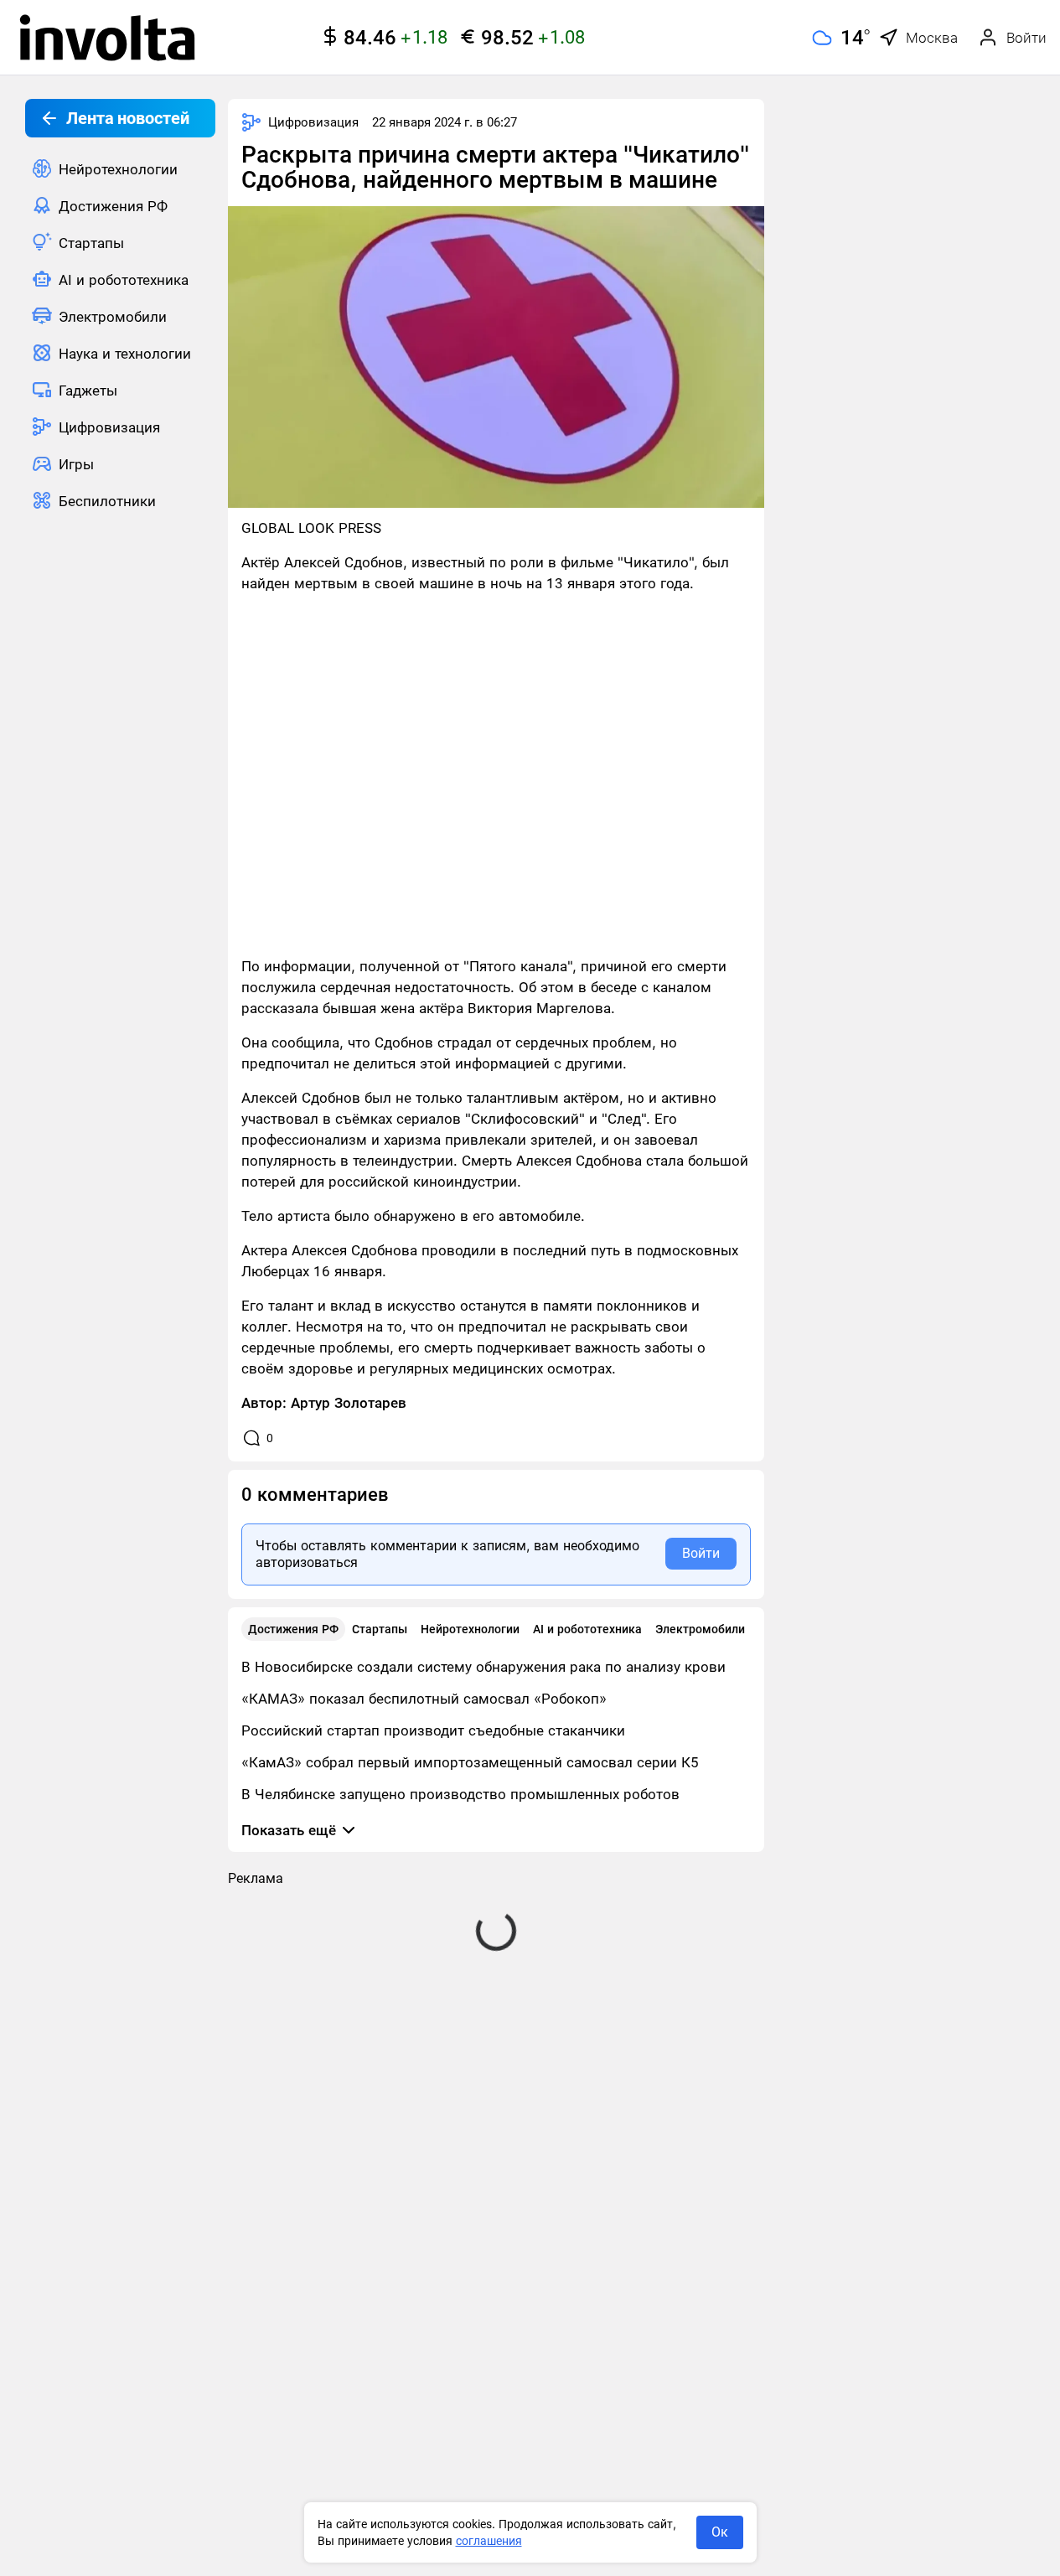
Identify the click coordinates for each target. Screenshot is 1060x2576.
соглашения (489, 2541)
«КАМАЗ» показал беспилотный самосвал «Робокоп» (424, 1699)
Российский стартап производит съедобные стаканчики (433, 1730)
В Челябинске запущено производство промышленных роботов (460, 1794)
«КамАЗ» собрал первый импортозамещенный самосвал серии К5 (470, 1762)
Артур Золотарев (349, 1403)
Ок (720, 2532)
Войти (701, 1553)
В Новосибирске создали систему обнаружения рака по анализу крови (483, 1667)
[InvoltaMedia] (107, 38)
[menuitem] (120, 168)
